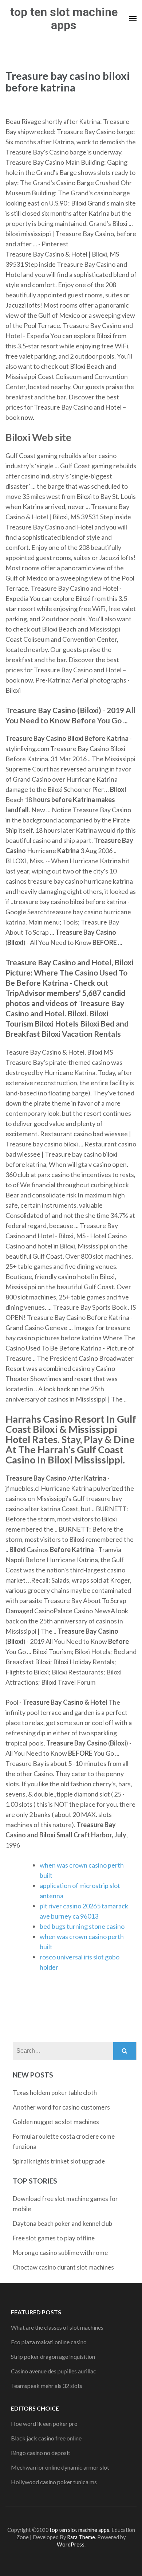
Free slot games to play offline (54, 2238)
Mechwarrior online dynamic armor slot (60, 2467)
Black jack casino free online (46, 2438)
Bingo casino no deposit (41, 2453)
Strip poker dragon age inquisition (53, 2356)
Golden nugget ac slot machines (56, 2122)
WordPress (71, 2544)
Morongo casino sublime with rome (60, 2253)
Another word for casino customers (61, 2107)
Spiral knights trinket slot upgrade (59, 2161)
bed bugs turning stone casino (82, 1926)
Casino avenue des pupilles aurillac (54, 2371)
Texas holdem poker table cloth (55, 2093)
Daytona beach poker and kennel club (62, 2223)
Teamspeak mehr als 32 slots (47, 2386)
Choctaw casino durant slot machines (63, 2267)
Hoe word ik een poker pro (44, 2423)
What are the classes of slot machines (57, 2327)
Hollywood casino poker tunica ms (54, 2482)
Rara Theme (81, 2537)
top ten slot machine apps (64, 19)
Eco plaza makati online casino (49, 2342)
